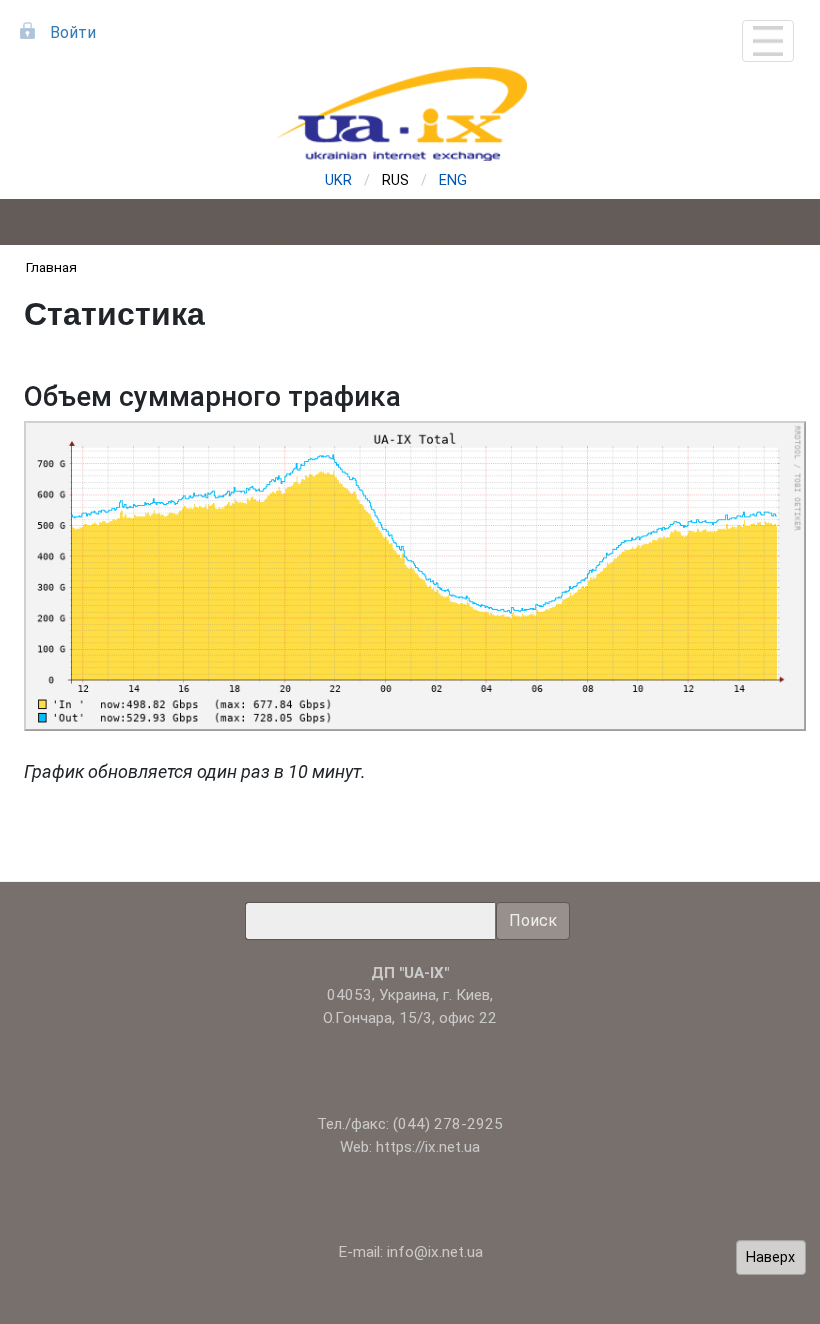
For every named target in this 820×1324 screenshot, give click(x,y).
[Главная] (410, 114)
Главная (51, 267)
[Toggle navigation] (768, 41)
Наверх (770, 1257)
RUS (395, 180)
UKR (338, 180)
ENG (453, 180)
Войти (73, 32)
